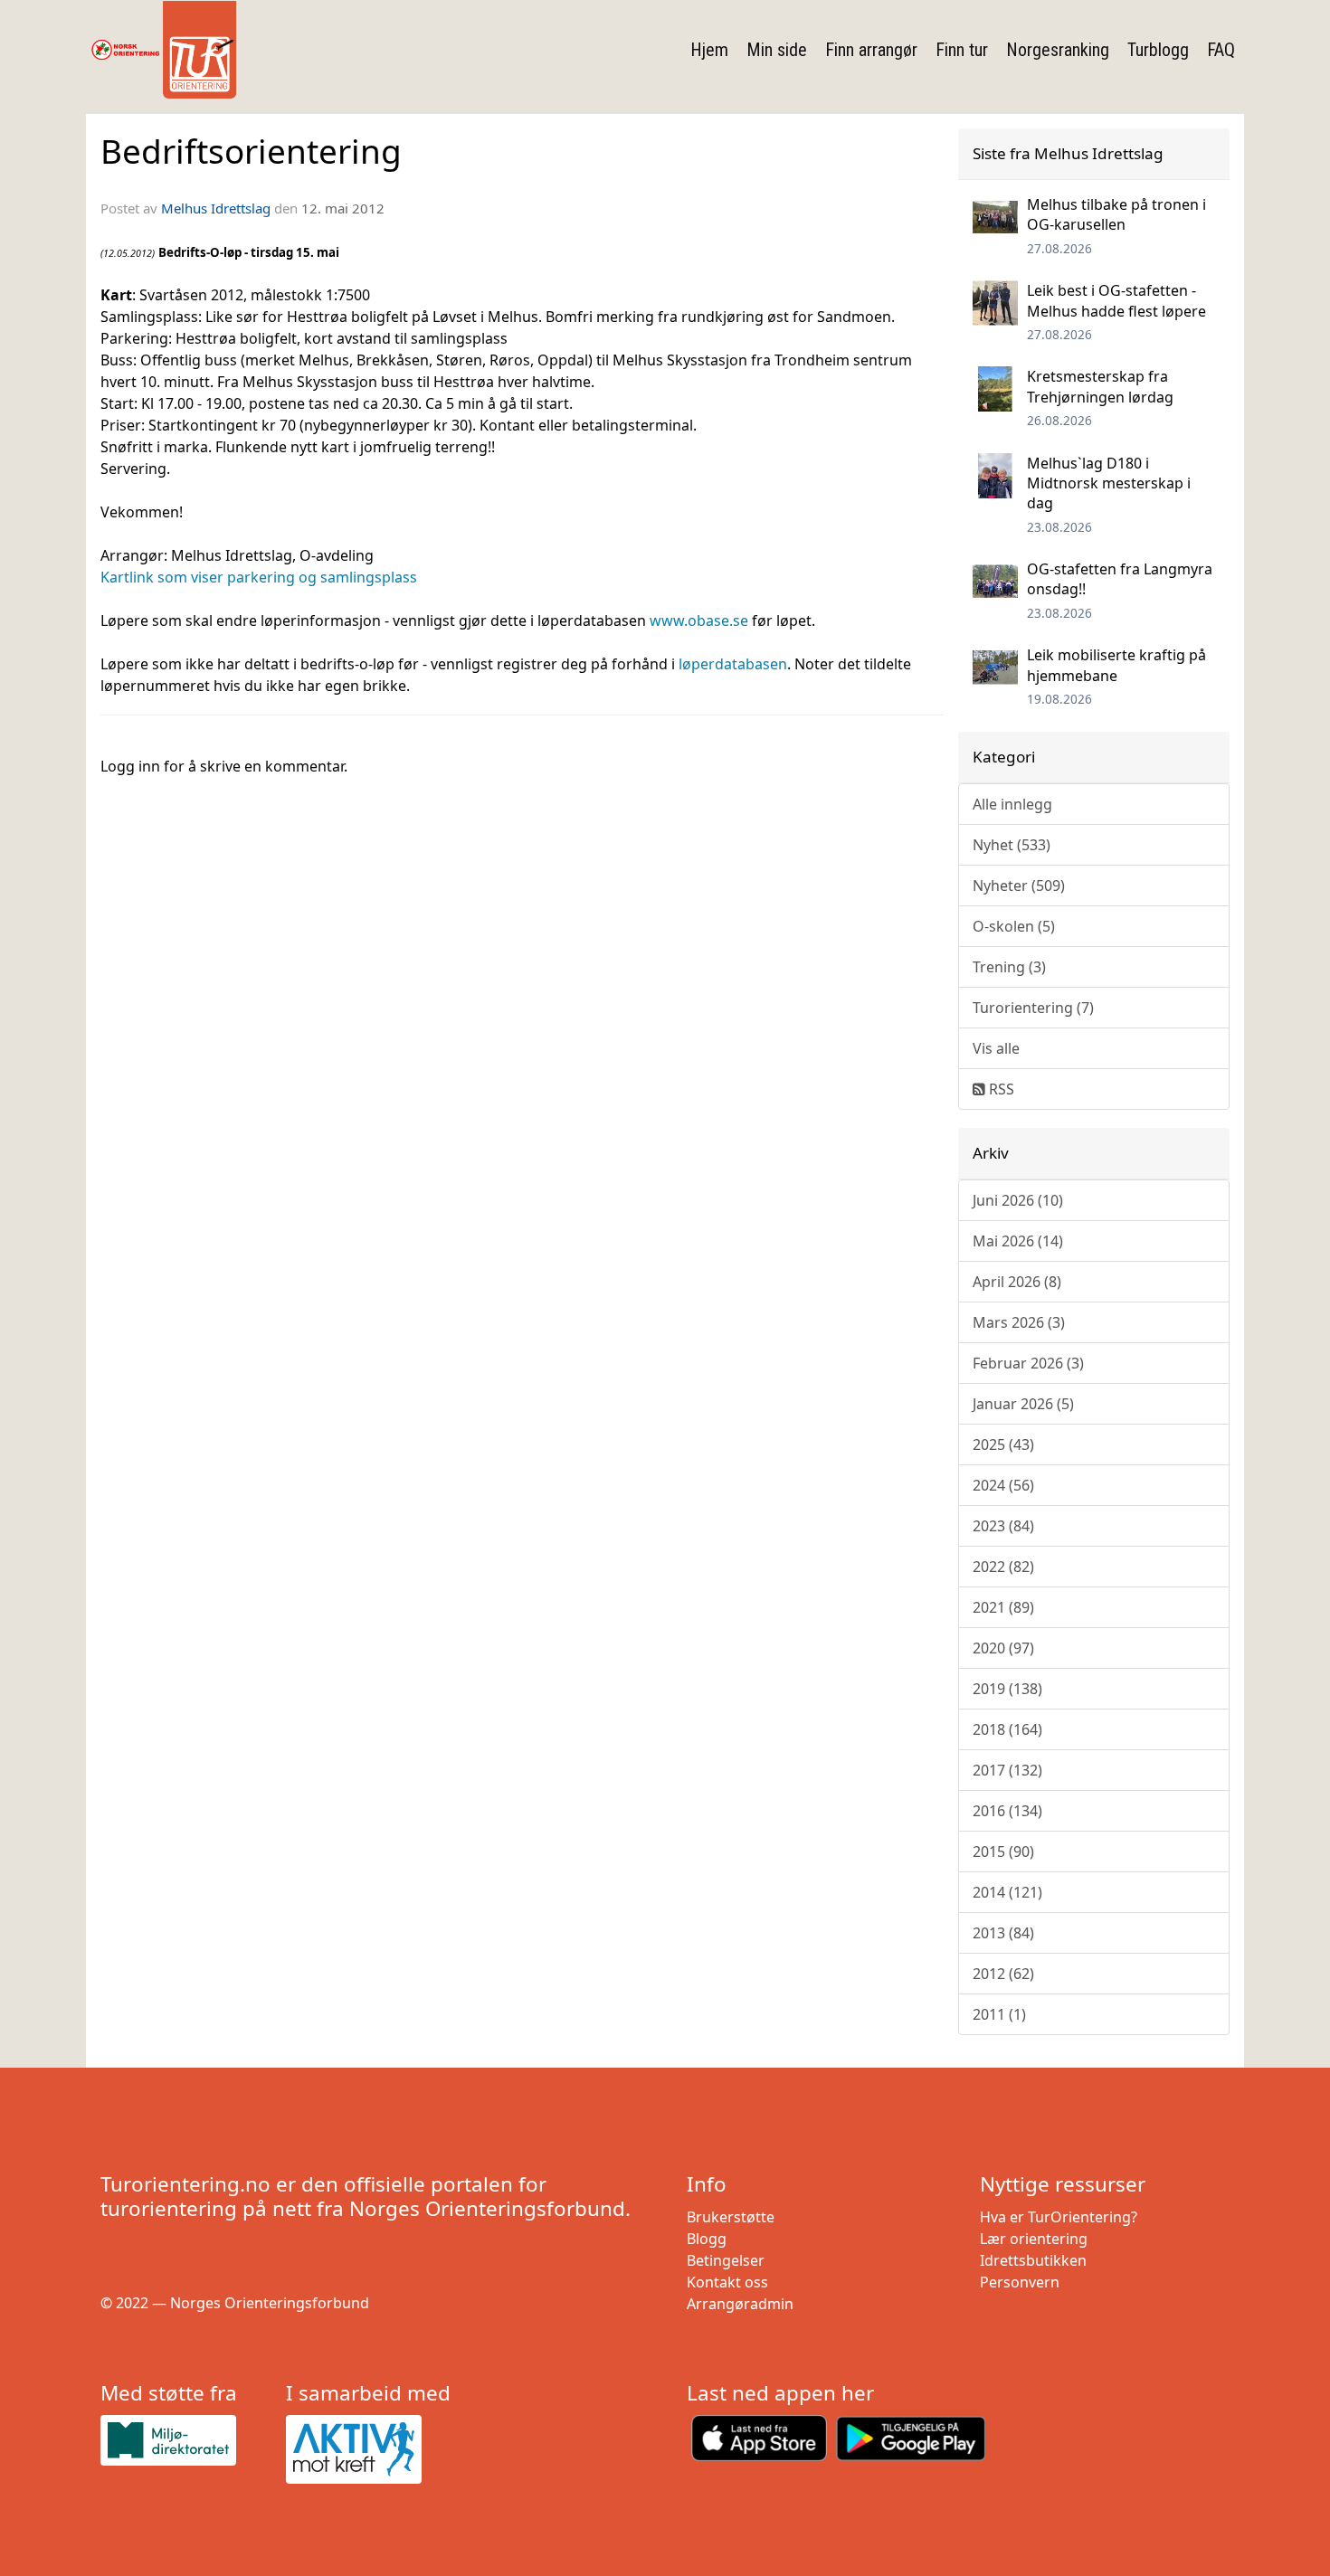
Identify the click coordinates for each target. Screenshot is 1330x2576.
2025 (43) (1003, 1444)
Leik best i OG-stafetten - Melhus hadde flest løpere (1116, 300)
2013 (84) (1003, 1933)
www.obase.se (699, 620)
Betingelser (726, 2260)
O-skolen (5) (1014, 926)
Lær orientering (1034, 2239)
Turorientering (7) (1033, 1008)
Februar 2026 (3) (1028, 1363)
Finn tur (962, 50)
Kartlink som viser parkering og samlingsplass (259, 577)
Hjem (709, 50)
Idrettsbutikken (1033, 2260)
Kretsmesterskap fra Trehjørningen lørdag (1100, 386)
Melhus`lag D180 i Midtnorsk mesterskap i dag (1109, 483)
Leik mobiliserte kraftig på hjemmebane (1116, 665)
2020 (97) (1003, 1648)
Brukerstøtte (731, 2217)
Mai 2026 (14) (1018, 1241)
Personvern (1020, 2282)
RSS (1000, 1089)
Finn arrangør (871, 50)
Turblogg (1158, 50)
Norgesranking (1058, 50)
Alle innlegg (1012, 804)
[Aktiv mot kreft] (371, 2449)
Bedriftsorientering (251, 151)
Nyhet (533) (1012, 845)
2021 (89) (1003, 1607)
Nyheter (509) (1019, 885)
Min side (777, 50)
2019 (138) (1007, 1689)
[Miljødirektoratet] (186, 2440)
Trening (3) (1009, 967)
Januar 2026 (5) (1023, 1404)
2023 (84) (1003, 1526)
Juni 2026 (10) (1018, 1200)
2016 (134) (1007, 1811)
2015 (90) (1003, 1851)
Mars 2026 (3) (1019, 1322)
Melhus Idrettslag (216, 208)
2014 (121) (1007, 1892)
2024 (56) (1003, 1485)
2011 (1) (999, 2014)
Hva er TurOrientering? (1059, 2217)
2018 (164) (1007, 1729)
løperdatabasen (733, 664)
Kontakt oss (727, 2282)
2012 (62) (1003, 1974)
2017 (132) (1007, 1770)
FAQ (1221, 50)
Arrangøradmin (740, 2304)
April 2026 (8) (1017, 1282)
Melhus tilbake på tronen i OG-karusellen (1116, 214)
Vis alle (996, 1048)
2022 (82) (1003, 1567)
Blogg (707, 2239)
